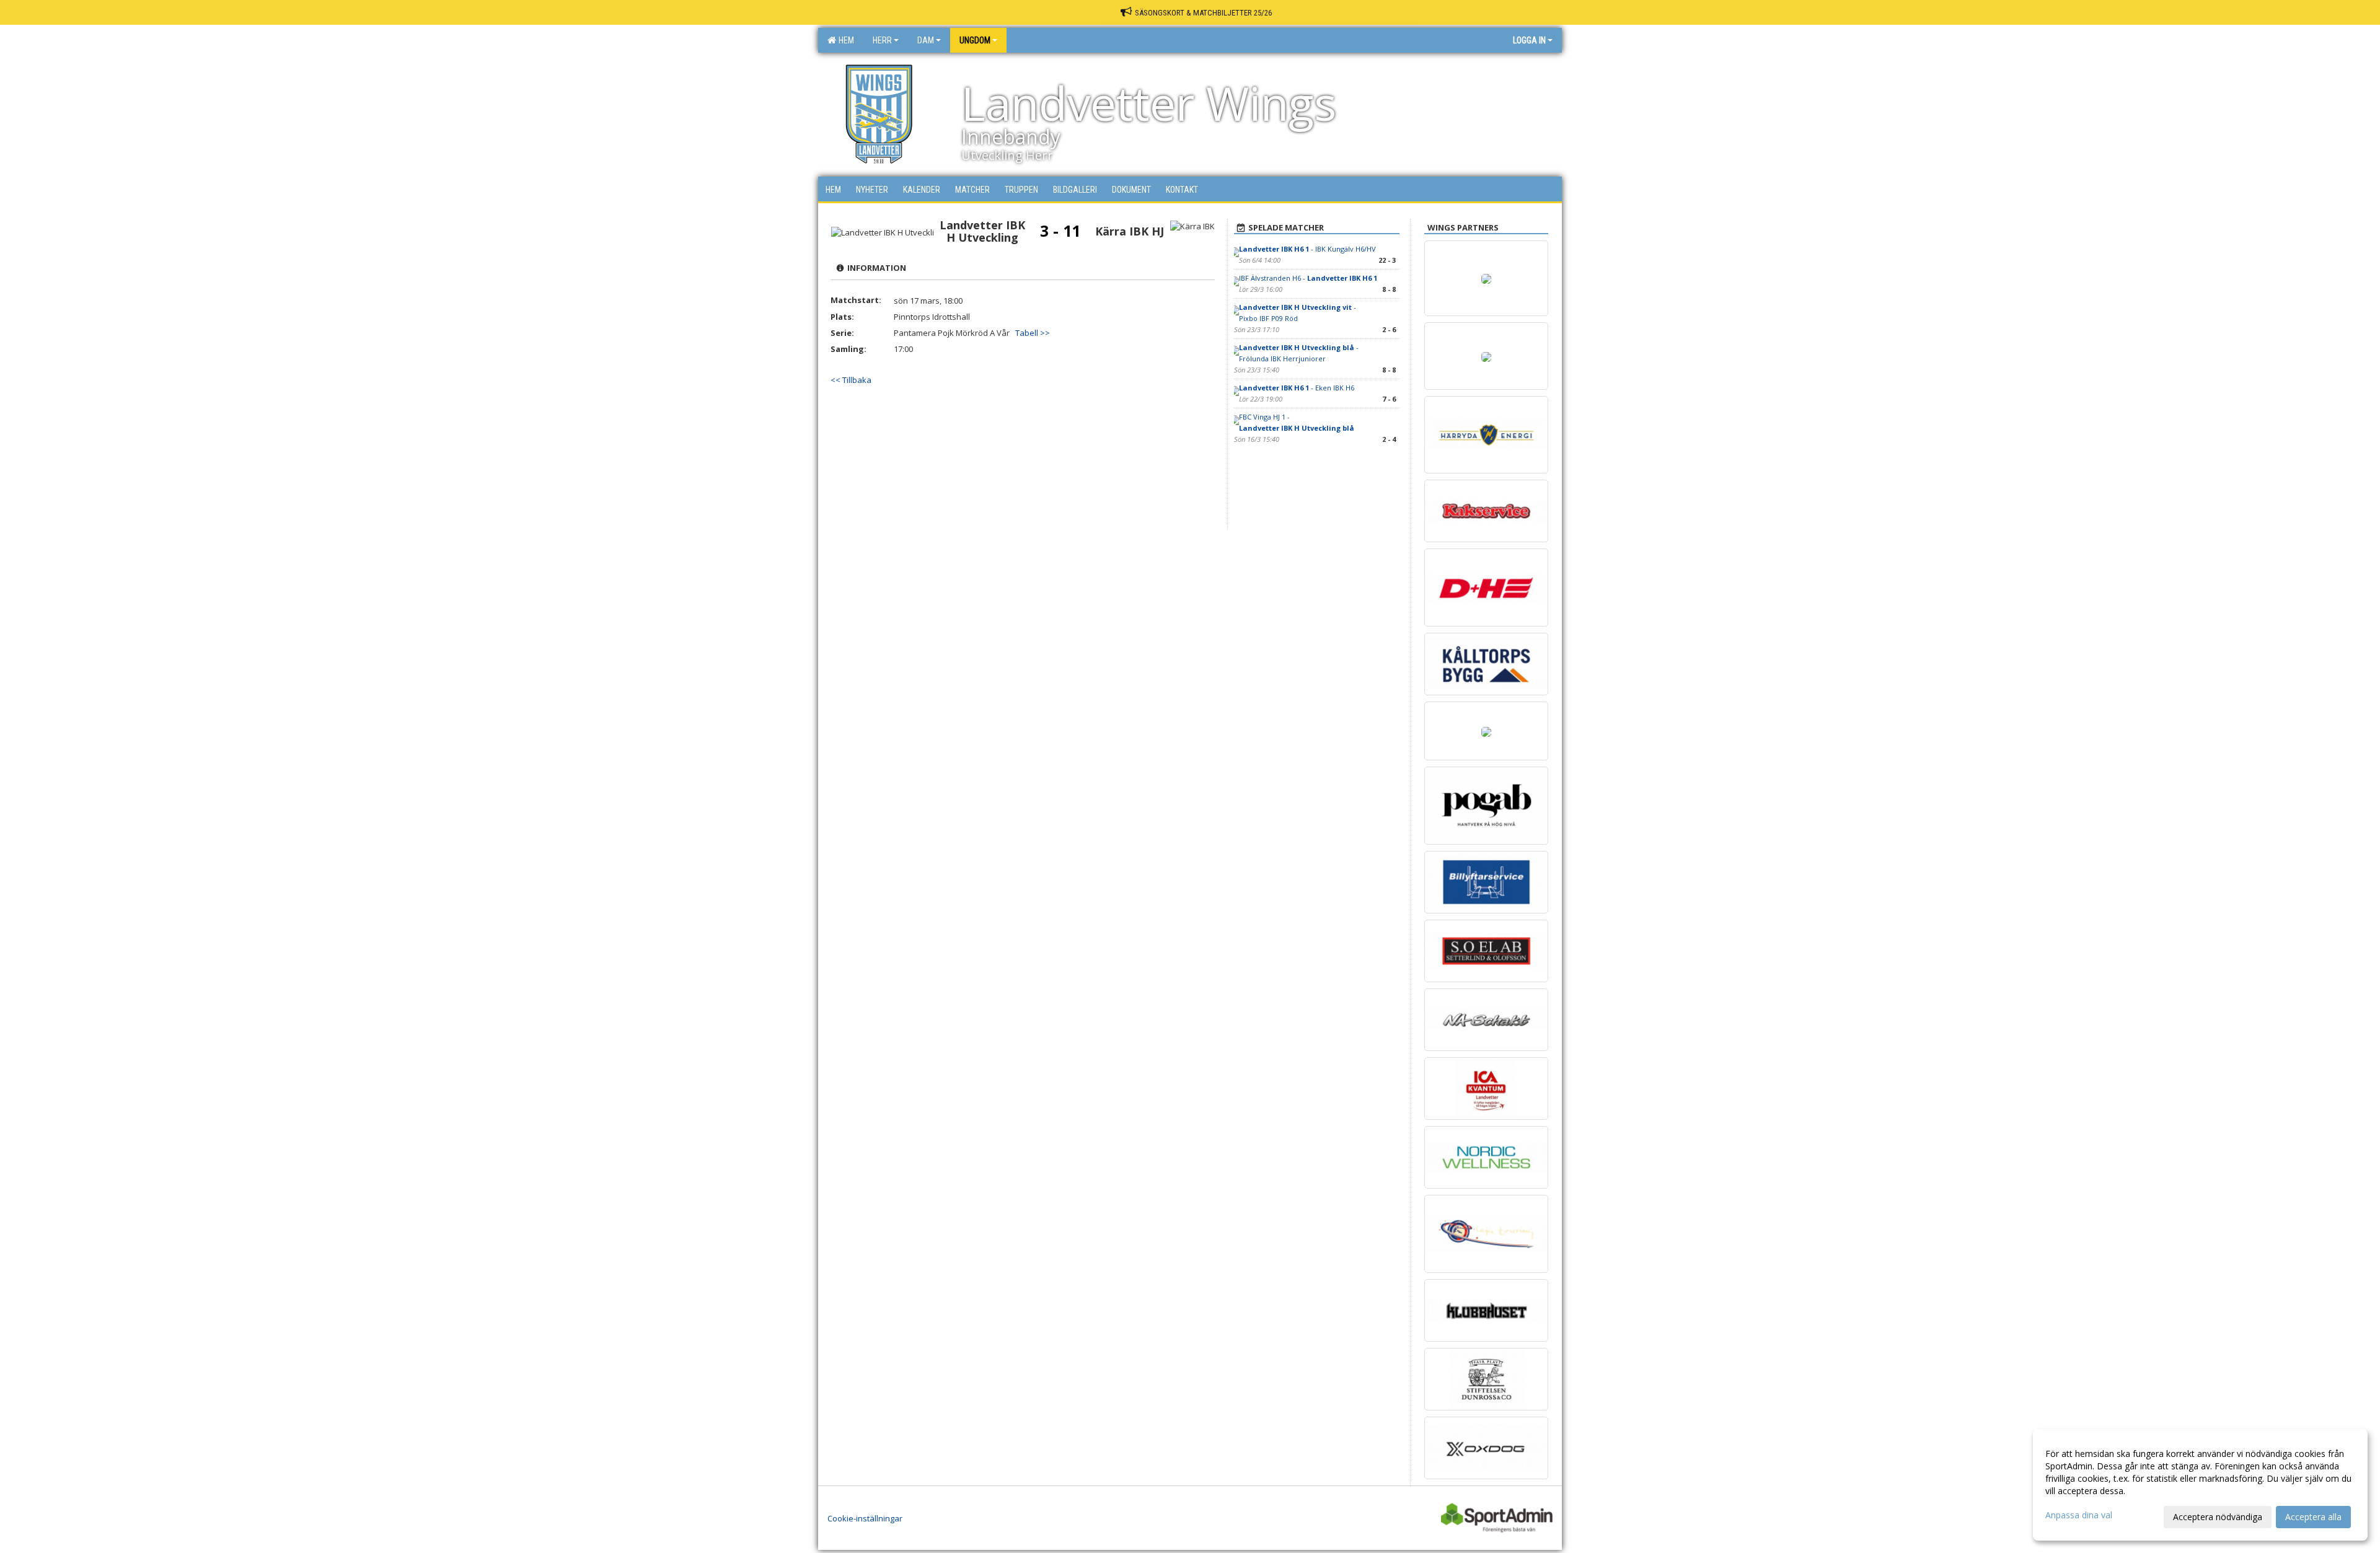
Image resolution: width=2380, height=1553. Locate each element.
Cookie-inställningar (865, 1518)
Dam (926, 40)
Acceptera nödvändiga (2218, 1517)
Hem (844, 40)
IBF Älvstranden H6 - (1308, 278)
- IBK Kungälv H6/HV (1307, 249)
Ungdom (975, 40)
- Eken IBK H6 (1297, 388)
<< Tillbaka (851, 380)
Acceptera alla (2313, 1517)
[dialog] (2200, 1485)
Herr (882, 40)
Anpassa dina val (2079, 1515)
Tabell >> (1033, 333)
